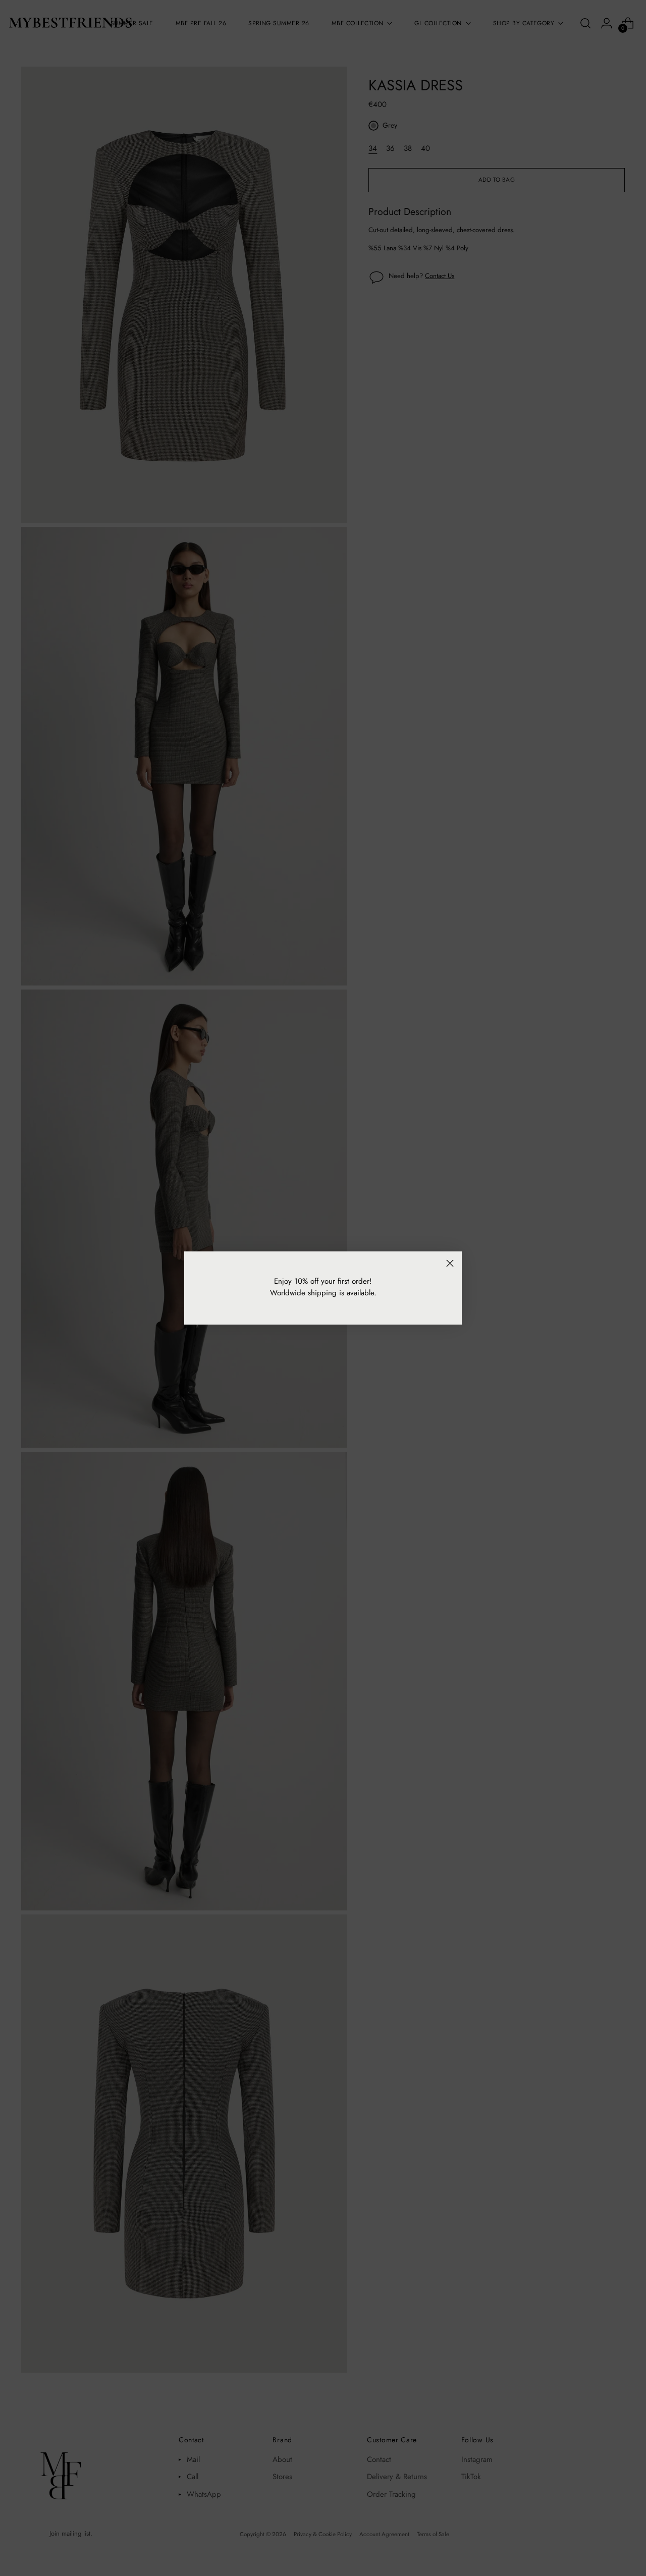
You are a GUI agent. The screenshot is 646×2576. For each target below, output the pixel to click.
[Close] (450, 1263)
